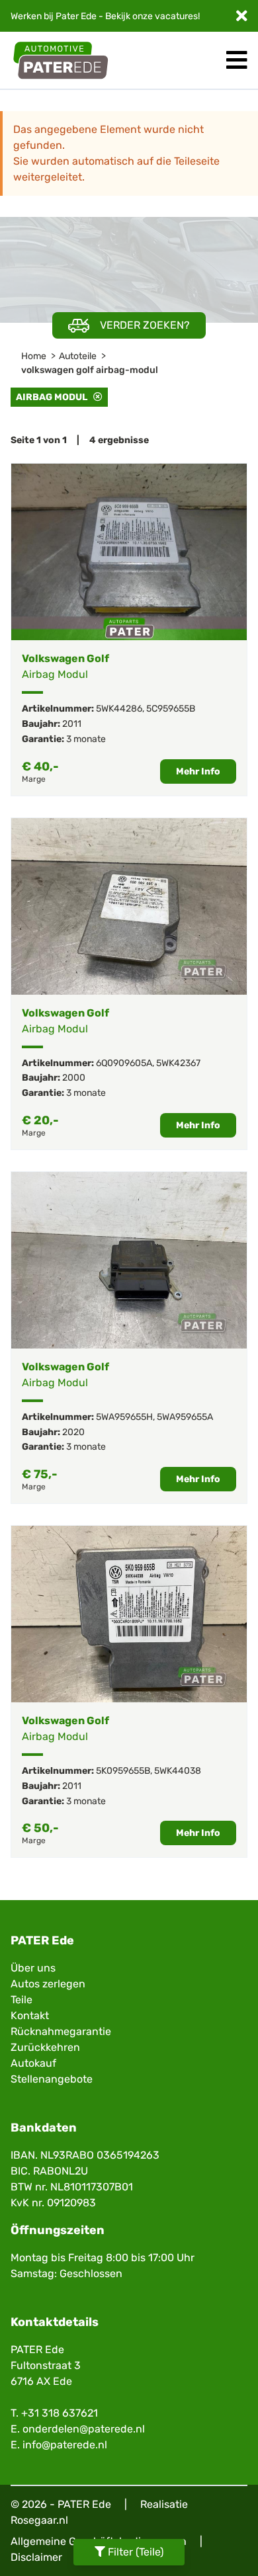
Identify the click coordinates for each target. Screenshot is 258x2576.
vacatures (176, 16)
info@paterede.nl (65, 2445)
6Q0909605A (124, 1063)
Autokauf (33, 2063)
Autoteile (78, 356)
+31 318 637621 (60, 2413)
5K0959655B (123, 1771)
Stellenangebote (52, 2079)
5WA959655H (124, 1417)
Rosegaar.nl (39, 2520)
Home (34, 356)
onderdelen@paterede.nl (84, 2429)
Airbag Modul (55, 397)
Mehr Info (198, 771)
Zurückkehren (45, 2047)
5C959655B (171, 709)
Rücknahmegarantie (61, 2031)
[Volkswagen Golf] (129, 552)
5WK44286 (119, 709)
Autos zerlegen (48, 1984)
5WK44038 (178, 1771)
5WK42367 (178, 1063)
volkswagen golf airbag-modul (90, 370)
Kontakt (30, 2015)
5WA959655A (185, 1417)
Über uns (33, 1968)
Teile (21, 2000)
